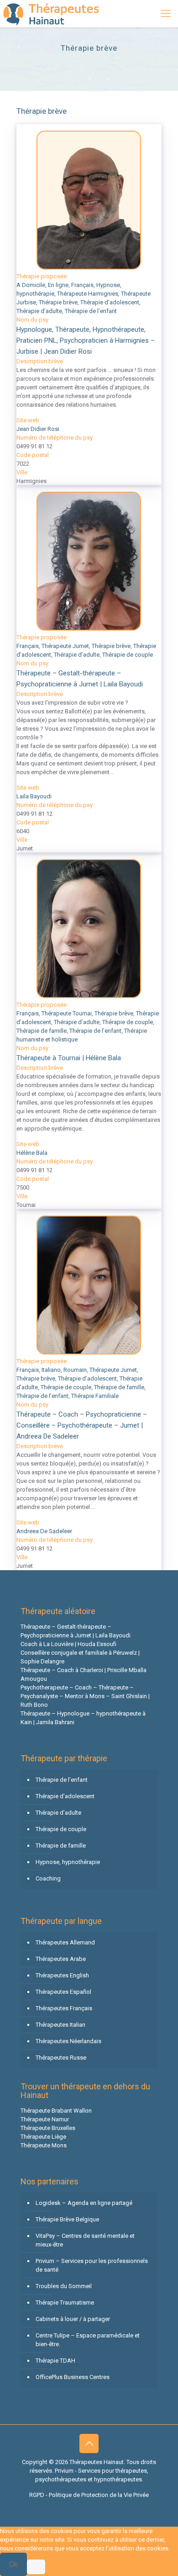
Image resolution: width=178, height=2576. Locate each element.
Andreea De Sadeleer (44, 1531)
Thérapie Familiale (95, 1396)
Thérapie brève (58, 302)
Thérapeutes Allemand (65, 1942)
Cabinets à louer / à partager (73, 2319)
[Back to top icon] (89, 2443)
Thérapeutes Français (64, 2008)
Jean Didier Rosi (38, 429)
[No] (36, 2567)
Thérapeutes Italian (60, 2025)
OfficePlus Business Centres (73, 2377)
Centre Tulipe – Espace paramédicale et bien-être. (88, 2340)
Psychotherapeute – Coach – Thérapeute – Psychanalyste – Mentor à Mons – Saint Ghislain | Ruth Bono (85, 1696)
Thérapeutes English (62, 1975)
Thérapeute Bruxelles (48, 2128)
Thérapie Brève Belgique (67, 2219)
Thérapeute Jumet (65, 646)
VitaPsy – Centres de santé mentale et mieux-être (85, 2240)
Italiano (51, 1370)
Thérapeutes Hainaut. (98, 2462)
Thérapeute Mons (44, 2145)
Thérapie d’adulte (39, 311)
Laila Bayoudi (34, 796)
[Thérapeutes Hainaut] (50, 14)
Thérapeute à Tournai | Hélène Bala (69, 1058)
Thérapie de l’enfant (91, 311)
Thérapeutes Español (63, 1992)
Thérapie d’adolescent (110, 302)
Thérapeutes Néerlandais (68, 2041)
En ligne (58, 285)
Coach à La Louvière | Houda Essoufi (68, 1644)
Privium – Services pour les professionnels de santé (92, 2265)
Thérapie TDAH (55, 2361)
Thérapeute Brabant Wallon (56, 2111)
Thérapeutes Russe (61, 2058)
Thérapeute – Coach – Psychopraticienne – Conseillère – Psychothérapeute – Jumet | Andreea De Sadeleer (82, 1425)
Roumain (75, 1370)
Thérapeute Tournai (67, 1013)
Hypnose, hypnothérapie (68, 1862)
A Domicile (31, 285)
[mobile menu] (166, 14)
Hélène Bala (32, 1153)
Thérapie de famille (42, 1031)
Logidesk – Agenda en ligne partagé (84, 2203)
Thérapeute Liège (43, 2137)
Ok (13, 2564)
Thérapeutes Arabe (61, 1959)
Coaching (48, 1878)
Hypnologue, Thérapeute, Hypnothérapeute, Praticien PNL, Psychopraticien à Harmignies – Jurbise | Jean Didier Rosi (86, 340)
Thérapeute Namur (45, 2119)
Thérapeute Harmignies (88, 294)
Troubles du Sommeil (64, 2286)
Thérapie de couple (128, 655)
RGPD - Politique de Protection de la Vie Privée (89, 2495)
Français (82, 285)
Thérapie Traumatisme (65, 2302)
